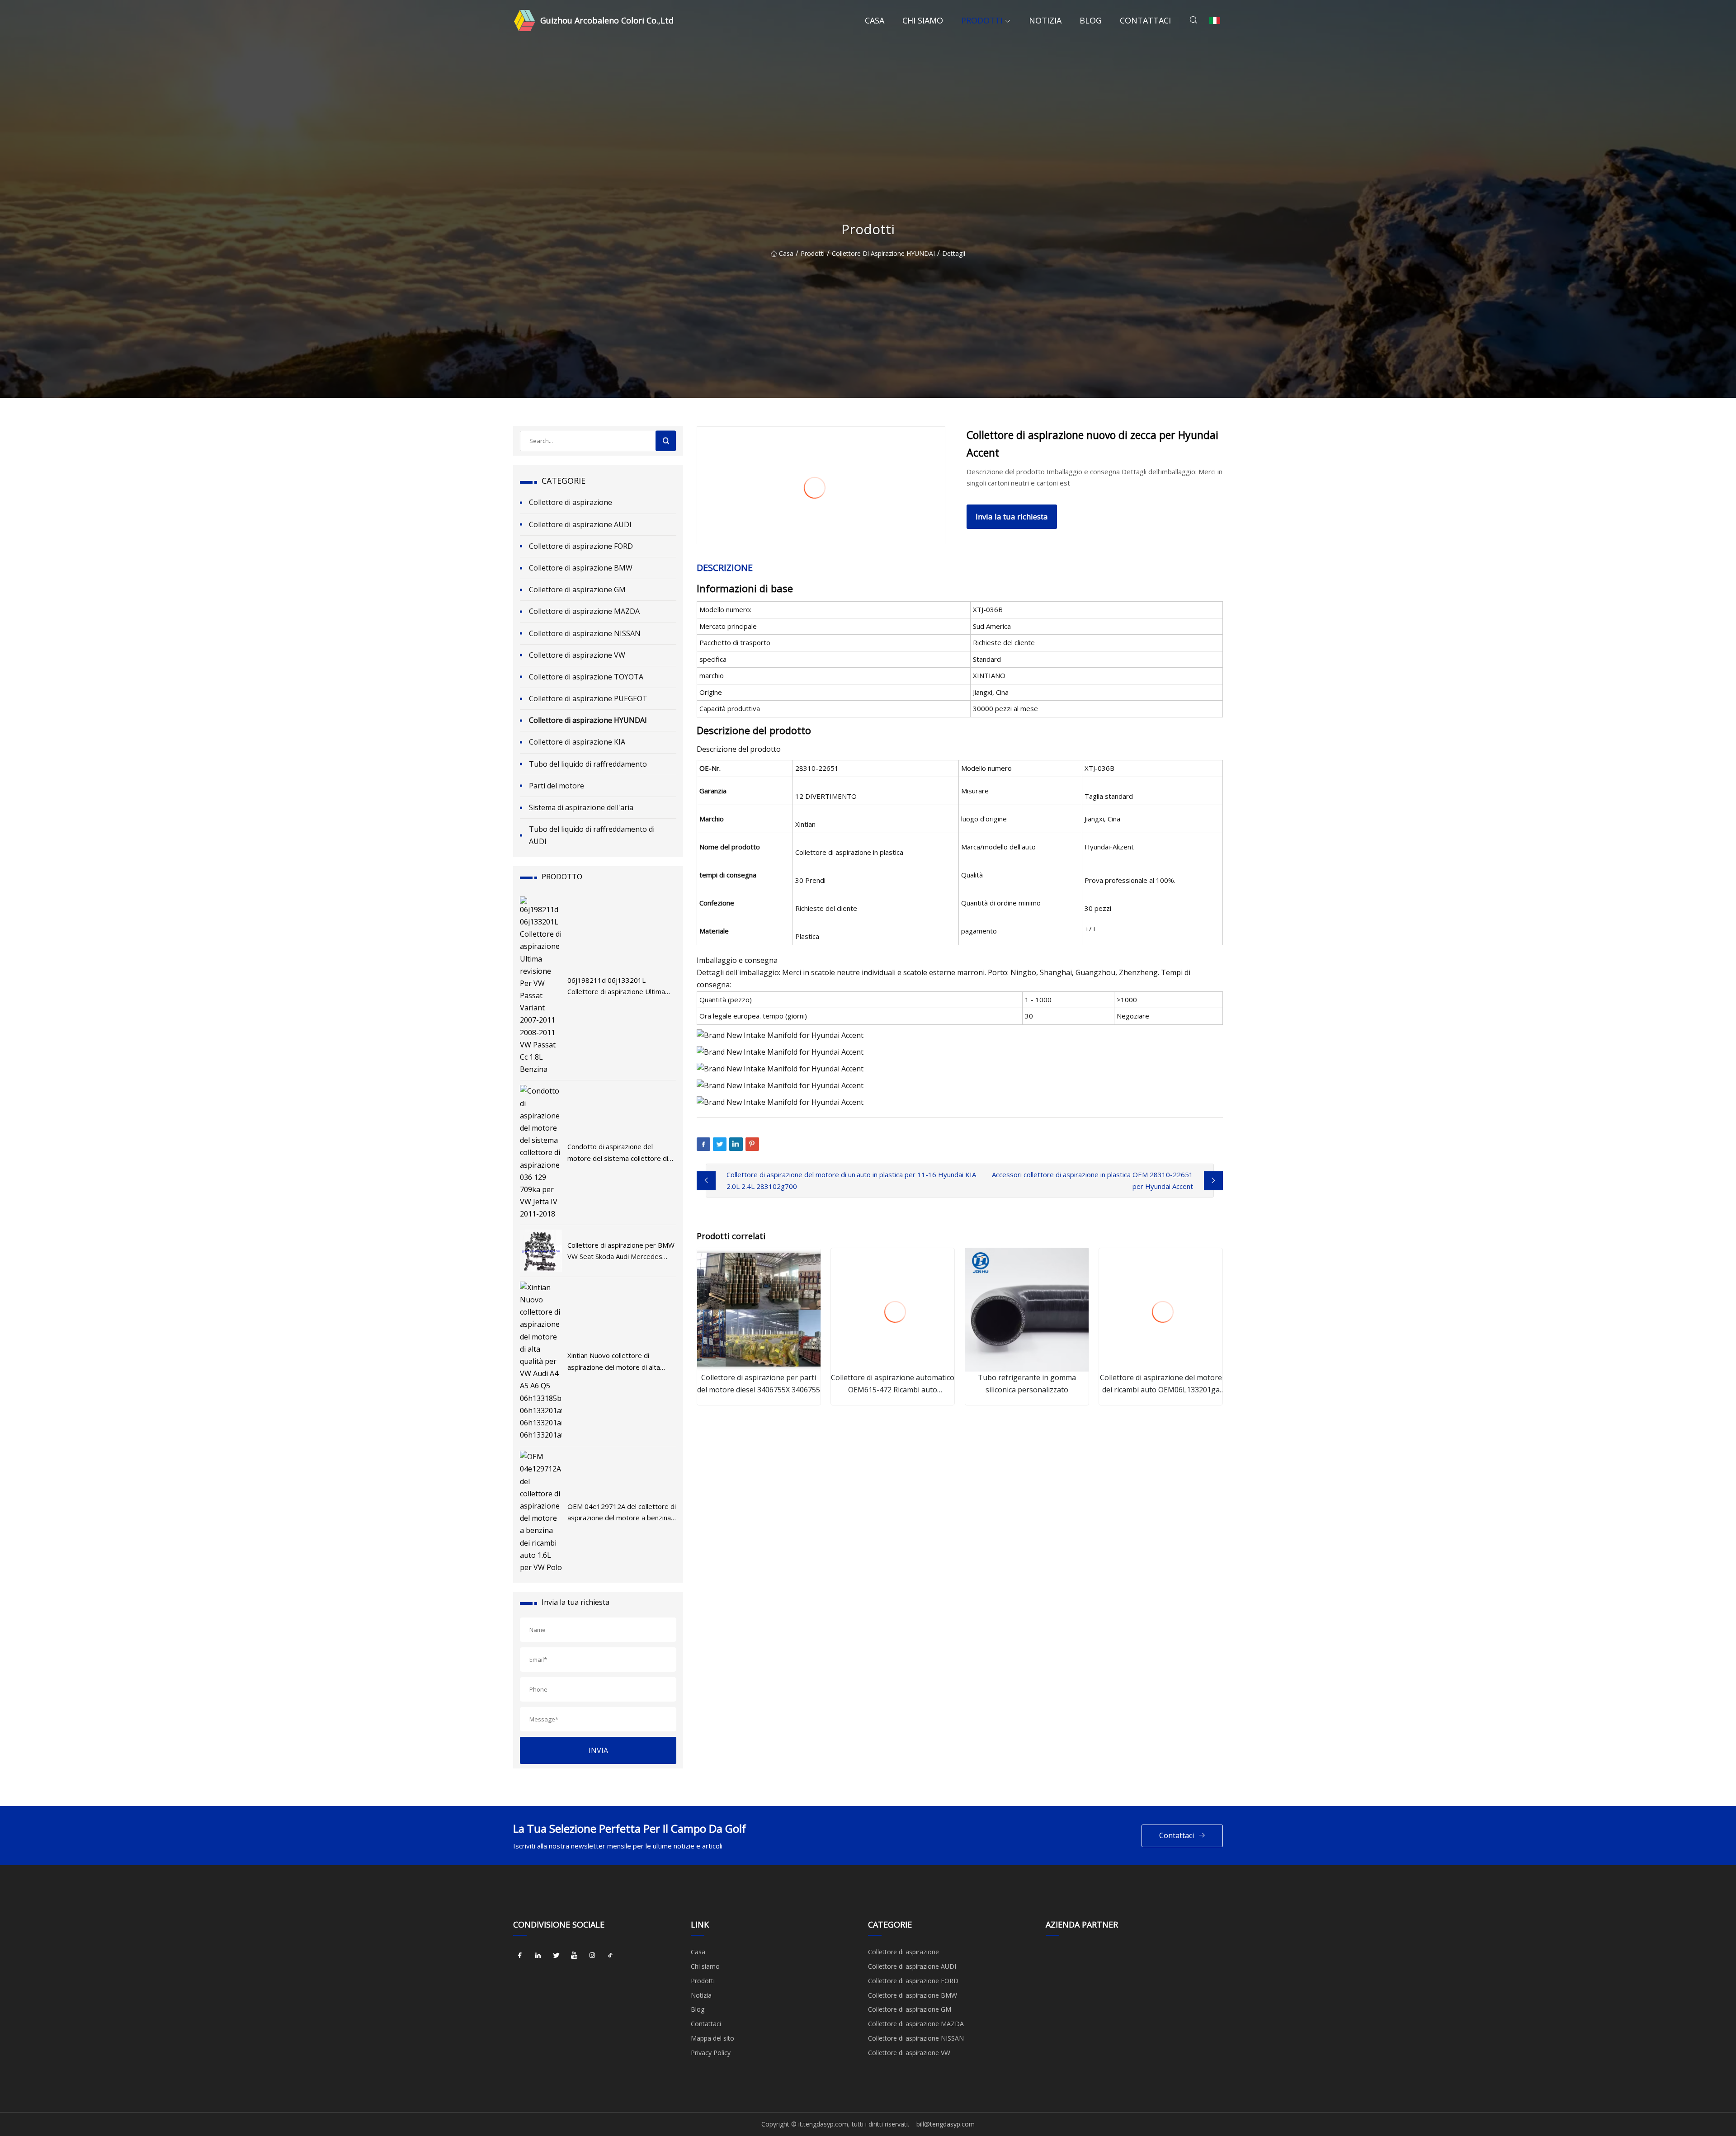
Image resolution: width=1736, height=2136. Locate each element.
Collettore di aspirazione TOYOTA (586, 677)
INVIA (598, 1750)
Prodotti (982, 20)
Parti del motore (557, 786)
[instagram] (592, 1955)
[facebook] (520, 1955)
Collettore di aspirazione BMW (581, 568)
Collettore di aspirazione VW (577, 655)
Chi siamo (923, 20)
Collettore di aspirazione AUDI (580, 524)
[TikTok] (610, 1955)
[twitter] (556, 1955)
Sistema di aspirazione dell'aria (581, 807)
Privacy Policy (711, 2053)
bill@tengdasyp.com (946, 2124)
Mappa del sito (712, 2038)
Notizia (1045, 20)
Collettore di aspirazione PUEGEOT (588, 698)
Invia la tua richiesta (1012, 516)
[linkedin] (538, 1955)
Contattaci (1145, 20)
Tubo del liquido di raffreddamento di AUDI (592, 835)
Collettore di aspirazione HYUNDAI (883, 253)
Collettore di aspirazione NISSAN (585, 633)
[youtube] (574, 1955)
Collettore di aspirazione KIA (577, 742)
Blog (1091, 20)
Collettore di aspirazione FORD (581, 546)
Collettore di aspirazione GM (577, 589)
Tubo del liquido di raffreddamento (588, 764)
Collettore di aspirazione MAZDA (584, 611)
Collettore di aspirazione (571, 502)
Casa (875, 20)
